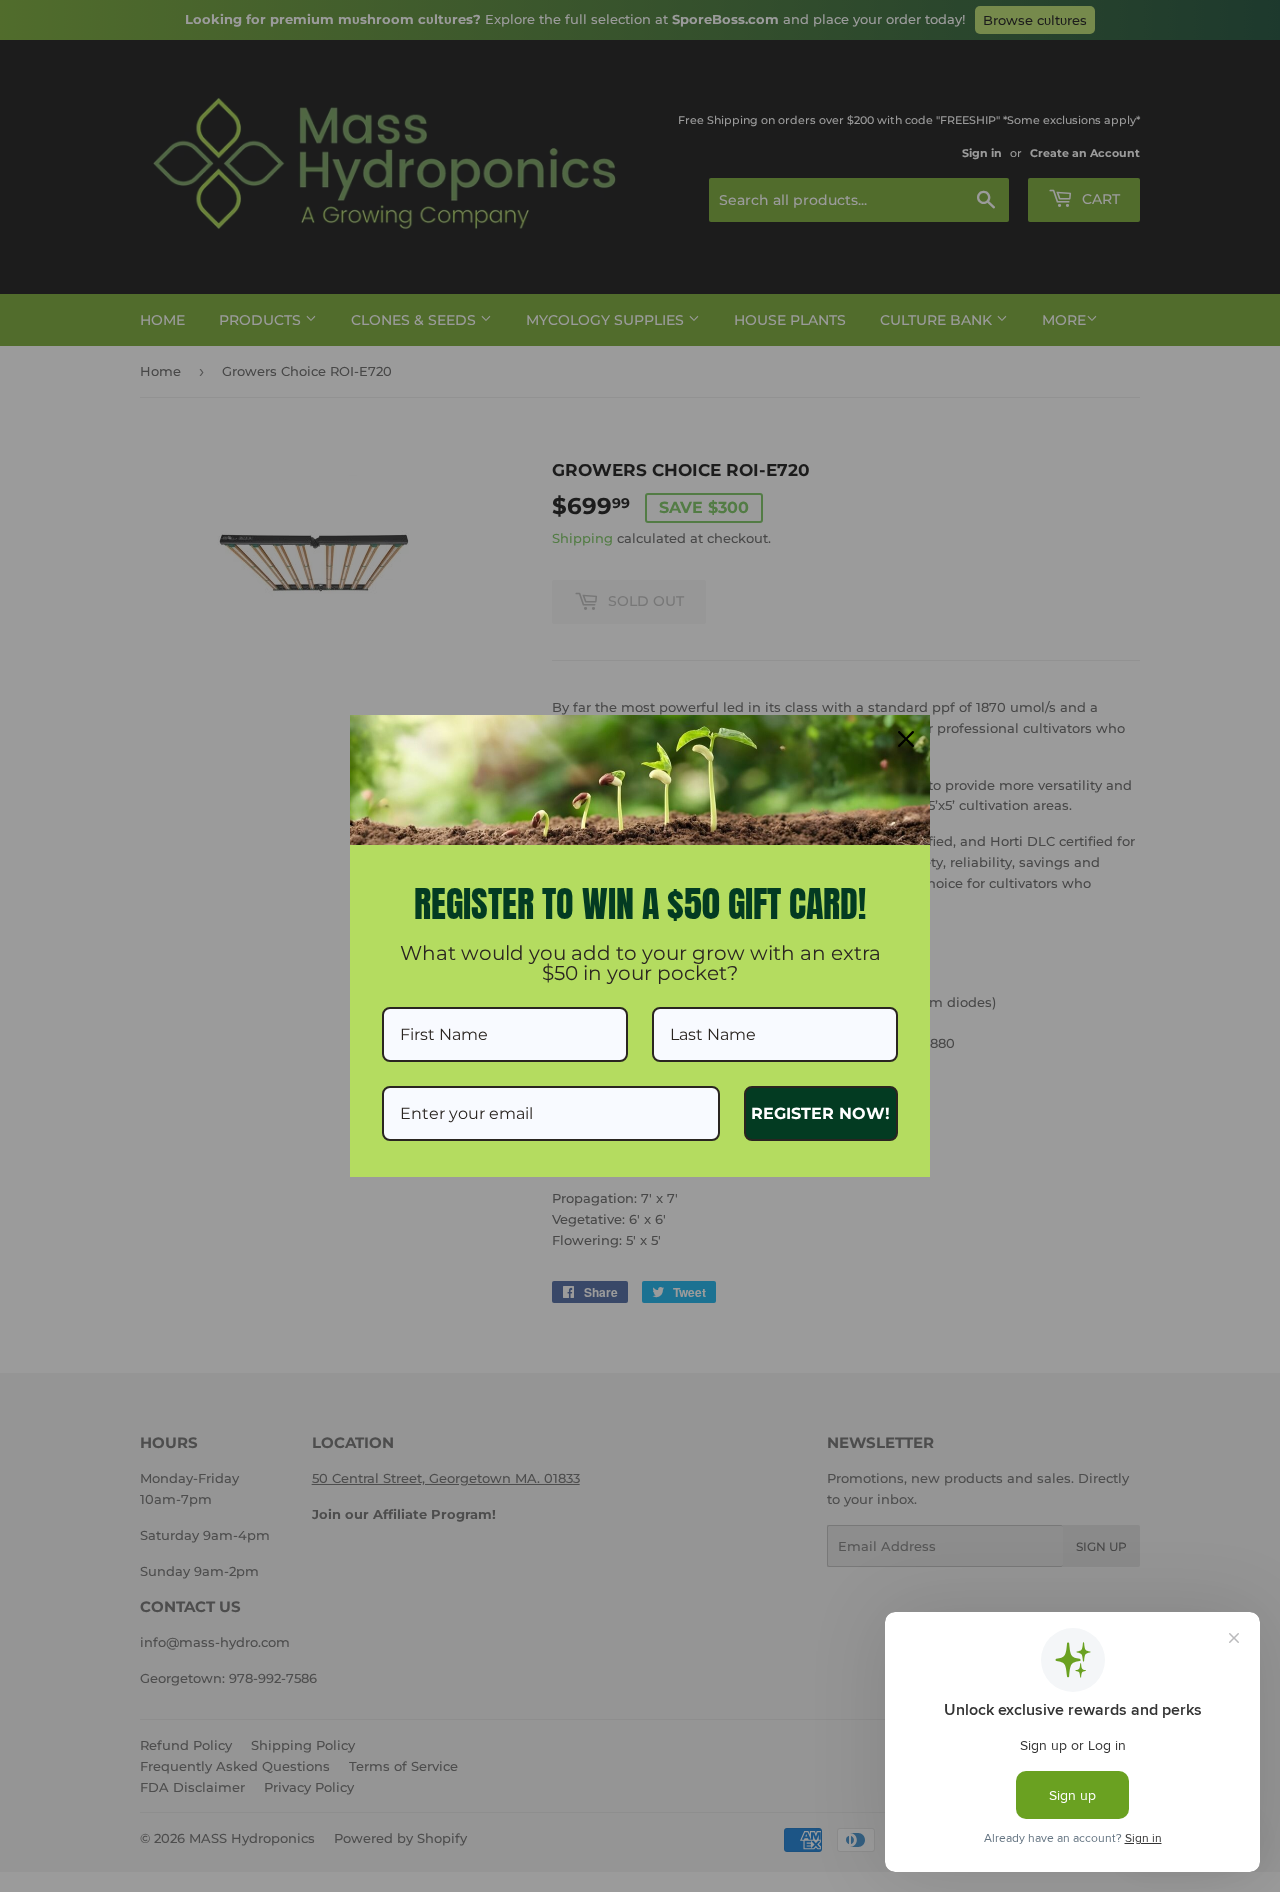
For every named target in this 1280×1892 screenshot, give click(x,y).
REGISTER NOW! (820, 1113)
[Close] (906, 739)
